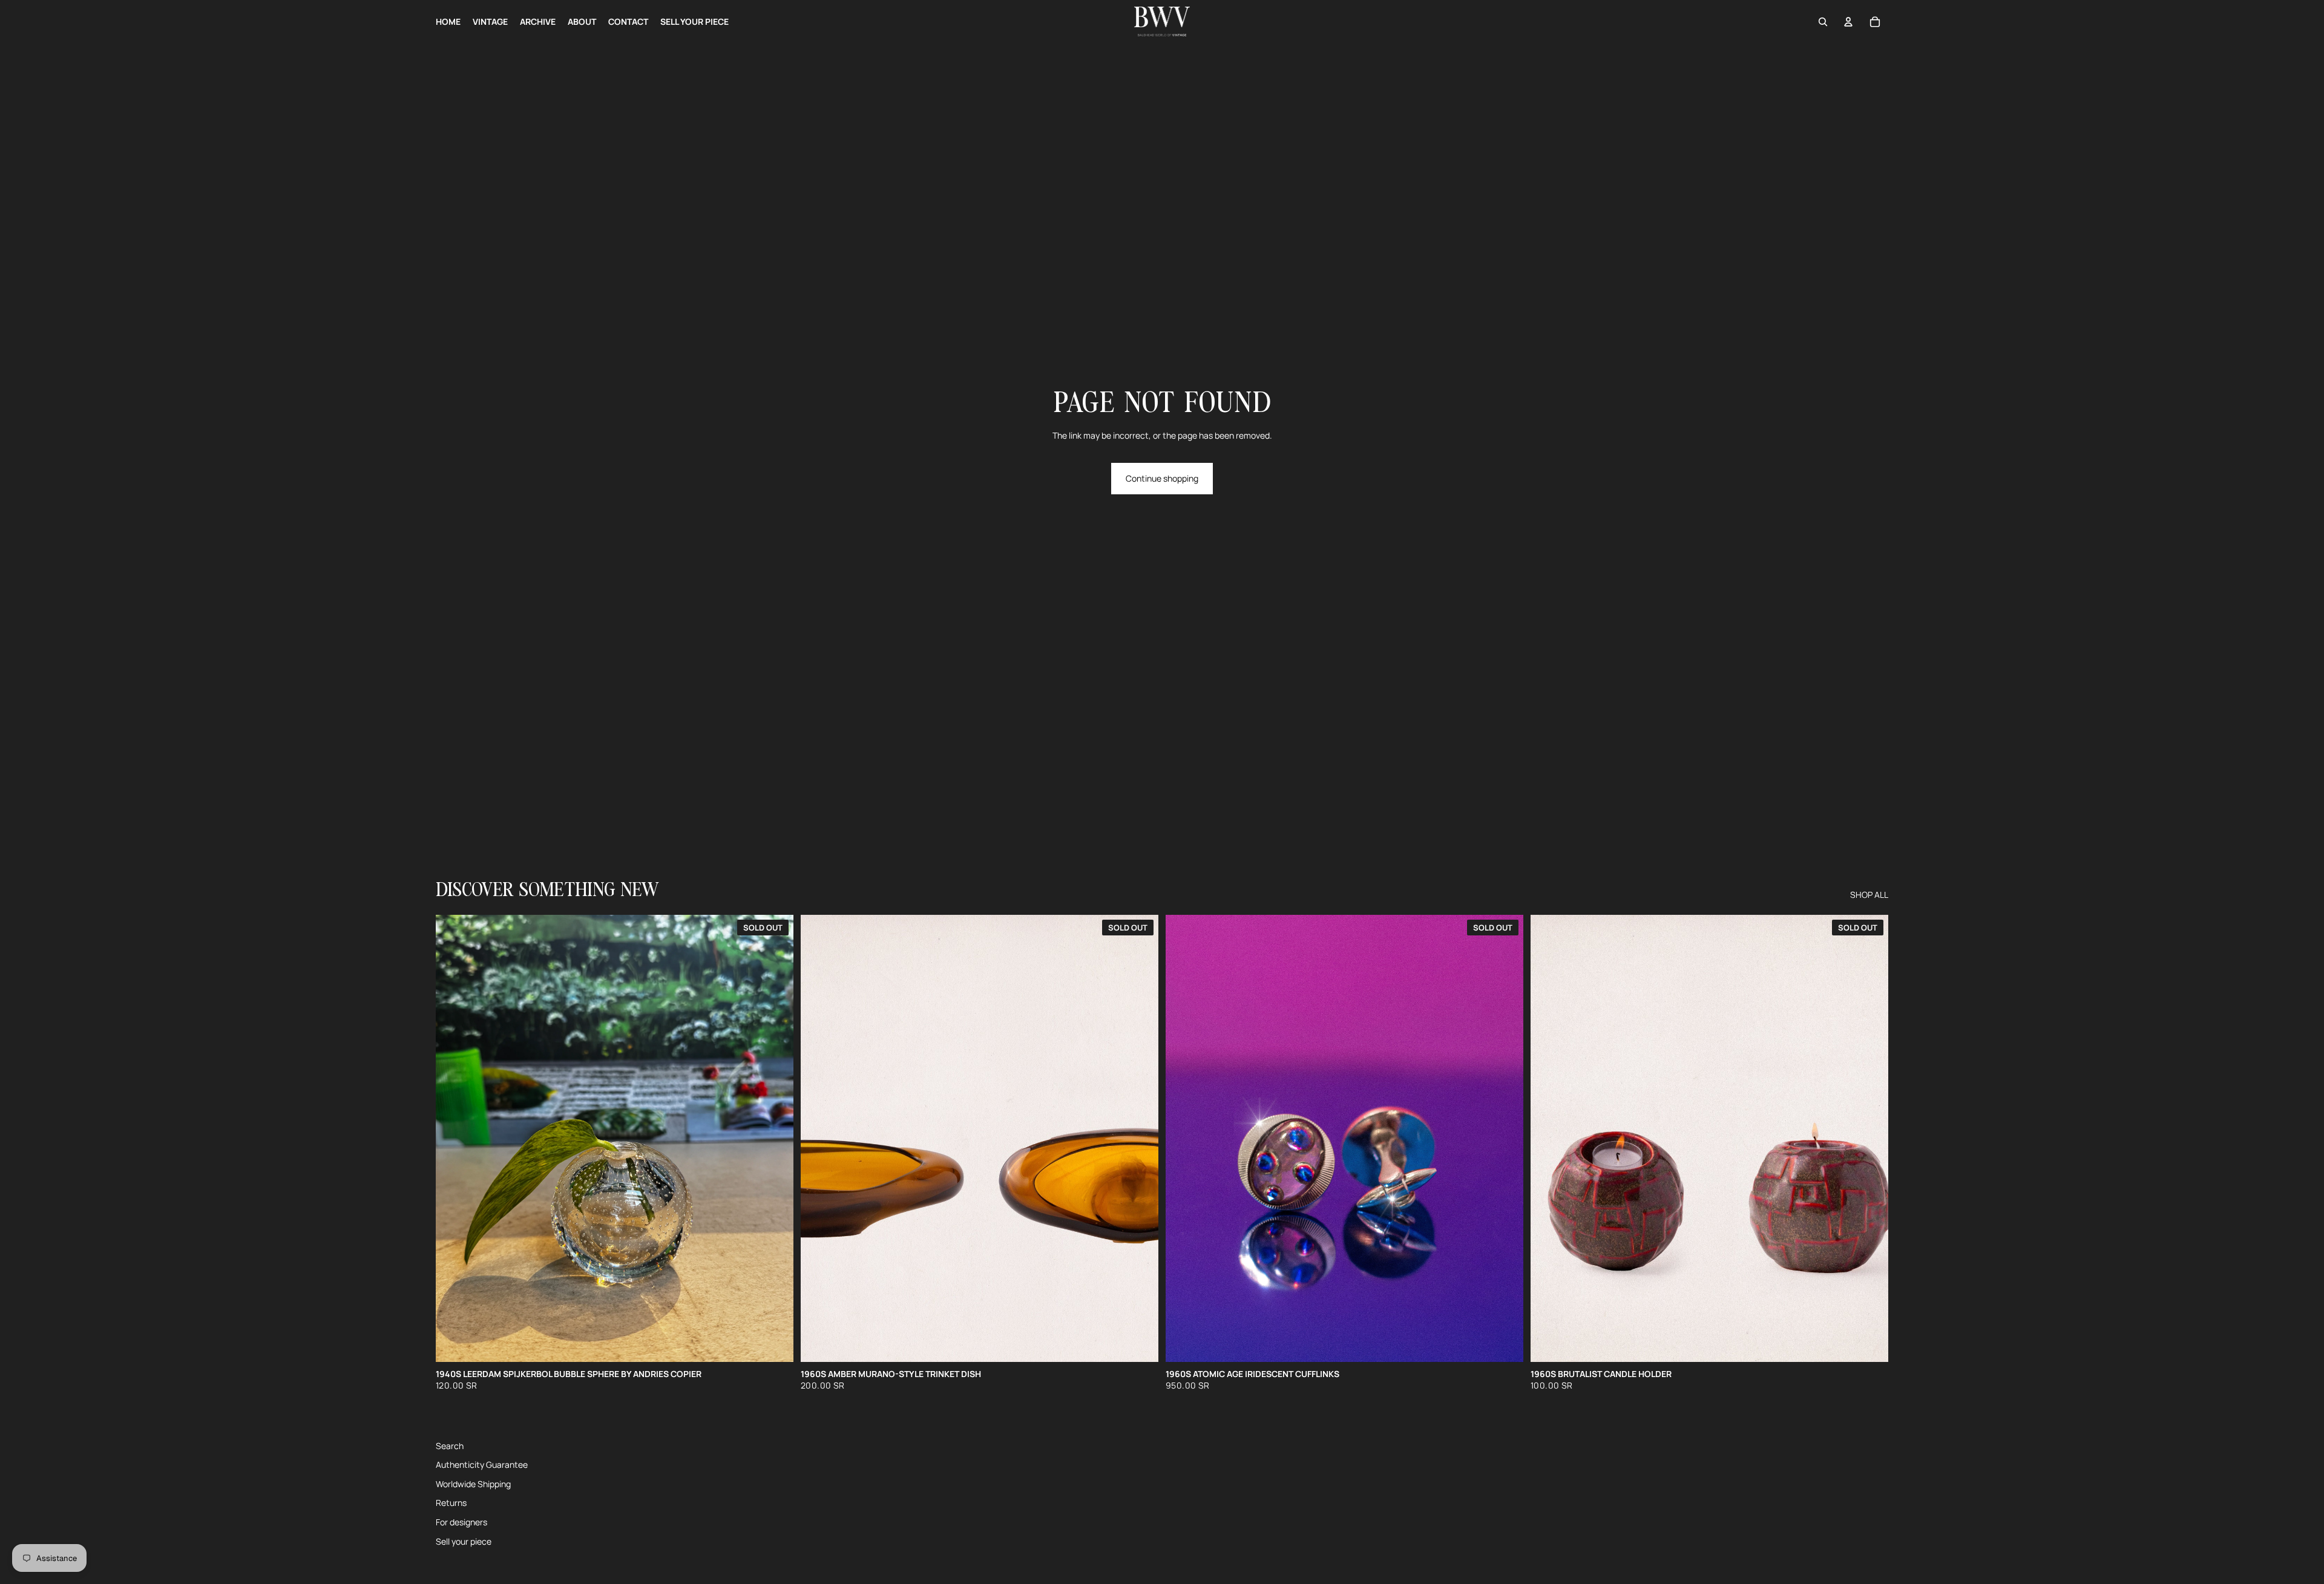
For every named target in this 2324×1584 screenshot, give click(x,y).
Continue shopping (1162, 478)
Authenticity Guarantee (482, 1465)
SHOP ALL (1869, 895)
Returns (451, 1503)
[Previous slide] (1184, 1139)
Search (450, 1446)
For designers (461, 1522)
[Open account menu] (1848, 22)
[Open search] (1823, 22)
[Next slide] (1505, 1139)
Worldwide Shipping (473, 1484)
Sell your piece (464, 1541)
